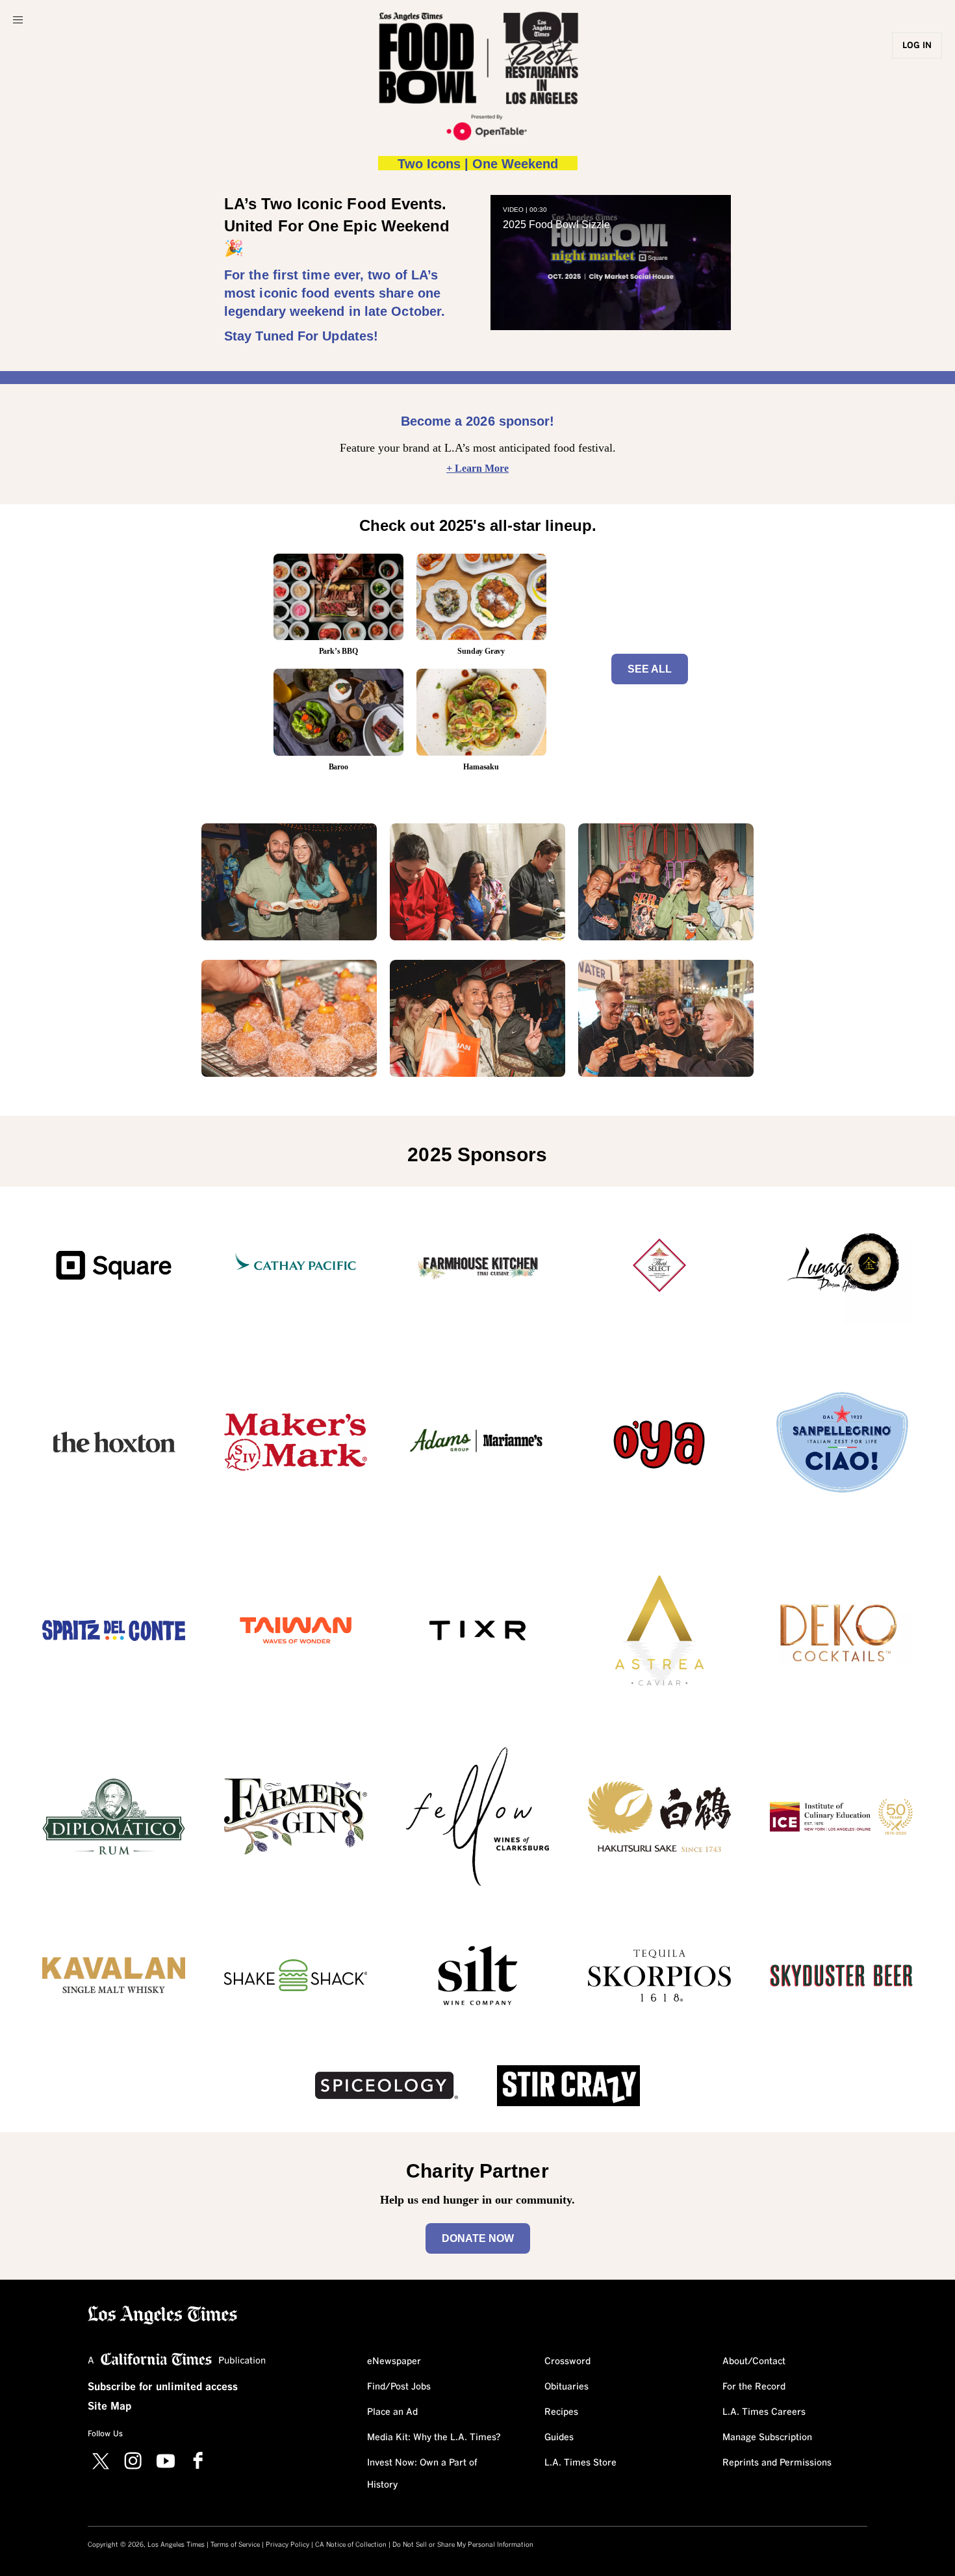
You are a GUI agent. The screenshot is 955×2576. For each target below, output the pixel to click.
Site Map (109, 2406)
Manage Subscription (767, 2438)
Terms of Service (235, 2545)
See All (650, 669)
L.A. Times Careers (764, 2412)
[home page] (162, 2314)
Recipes (561, 2412)
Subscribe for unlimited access (163, 2387)
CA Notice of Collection (351, 2545)
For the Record (754, 2387)
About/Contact (754, 2362)
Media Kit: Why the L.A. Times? (434, 2438)
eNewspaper (394, 2362)
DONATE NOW (478, 2238)
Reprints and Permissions (777, 2463)
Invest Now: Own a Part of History (422, 2474)
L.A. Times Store (580, 2463)
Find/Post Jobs (399, 2387)
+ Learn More (478, 468)
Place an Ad (392, 2412)
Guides (559, 2438)
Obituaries (567, 2387)
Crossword (567, 2362)
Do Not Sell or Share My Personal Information (463, 2545)
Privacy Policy (287, 2545)
